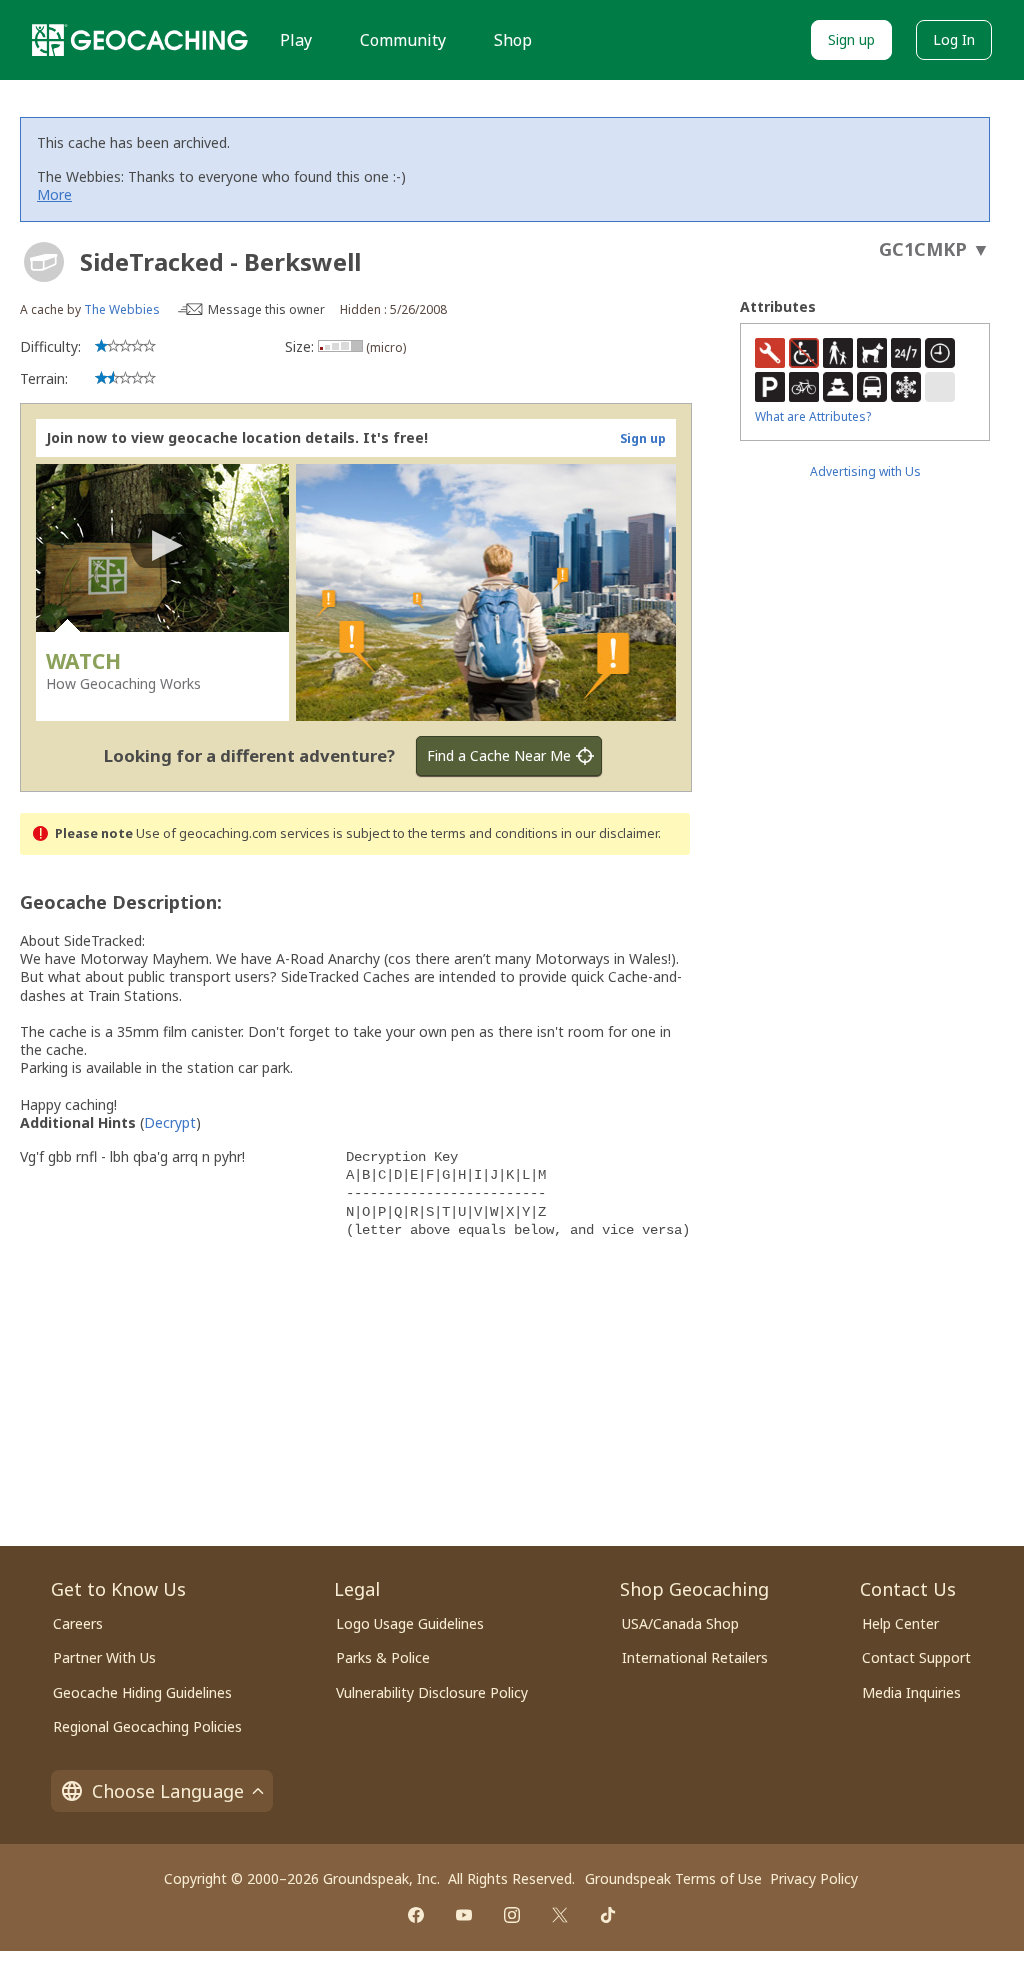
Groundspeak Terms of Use (673, 1878)
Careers (78, 1623)
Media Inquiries (911, 1692)
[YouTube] (464, 1915)
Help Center (900, 1623)
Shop (513, 40)
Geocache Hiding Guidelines (142, 1692)
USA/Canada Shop (680, 1623)
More (54, 194)
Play (296, 40)
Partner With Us (104, 1657)
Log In (954, 39)
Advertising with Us (865, 471)
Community (403, 40)
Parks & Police (383, 1657)
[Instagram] (512, 1915)
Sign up (851, 39)
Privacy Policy (814, 1878)
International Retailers (695, 1657)
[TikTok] (608, 1915)
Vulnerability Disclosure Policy (432, 1692)
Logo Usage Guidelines (410, 1623)
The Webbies (122, 309)
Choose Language (168, 1791)
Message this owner (266, 309)
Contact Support (916, 1657)
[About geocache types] (44, 262)
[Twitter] (560, 1915)
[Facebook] (416, 1915)
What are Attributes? (813, 416)
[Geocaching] (140, 40)
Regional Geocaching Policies (147, 1726)
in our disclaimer (609, 833)
